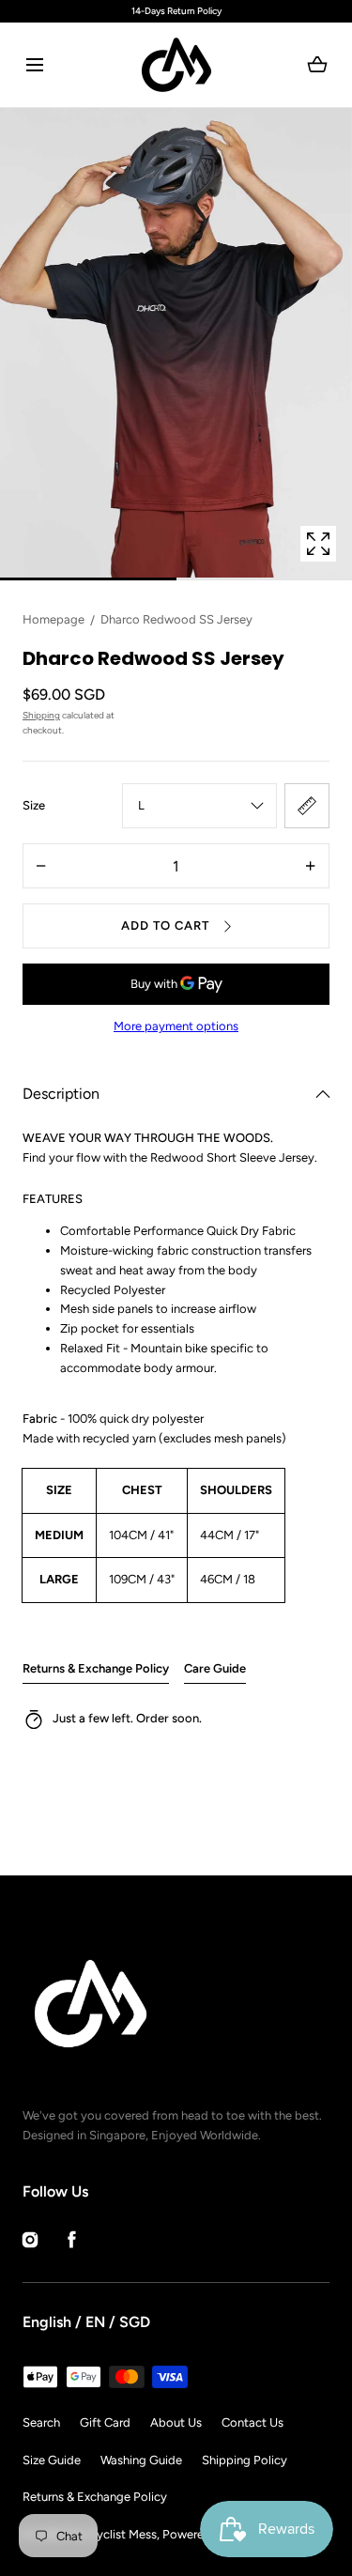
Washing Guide (141, 2460)
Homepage (54, 619)
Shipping (41, 715)
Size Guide (52, 2460)
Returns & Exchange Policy (96, 1668)
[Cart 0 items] (318, 65)
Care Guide (215, 1668)
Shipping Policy (245, 2460)
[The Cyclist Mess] (176, 65)
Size (34, 805)
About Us (176, 2422)
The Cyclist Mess (111, 2534)
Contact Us (253, 2422)
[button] (34, 65)
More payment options (176, 1026)
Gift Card (105, 2422)
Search (41, 2422)
